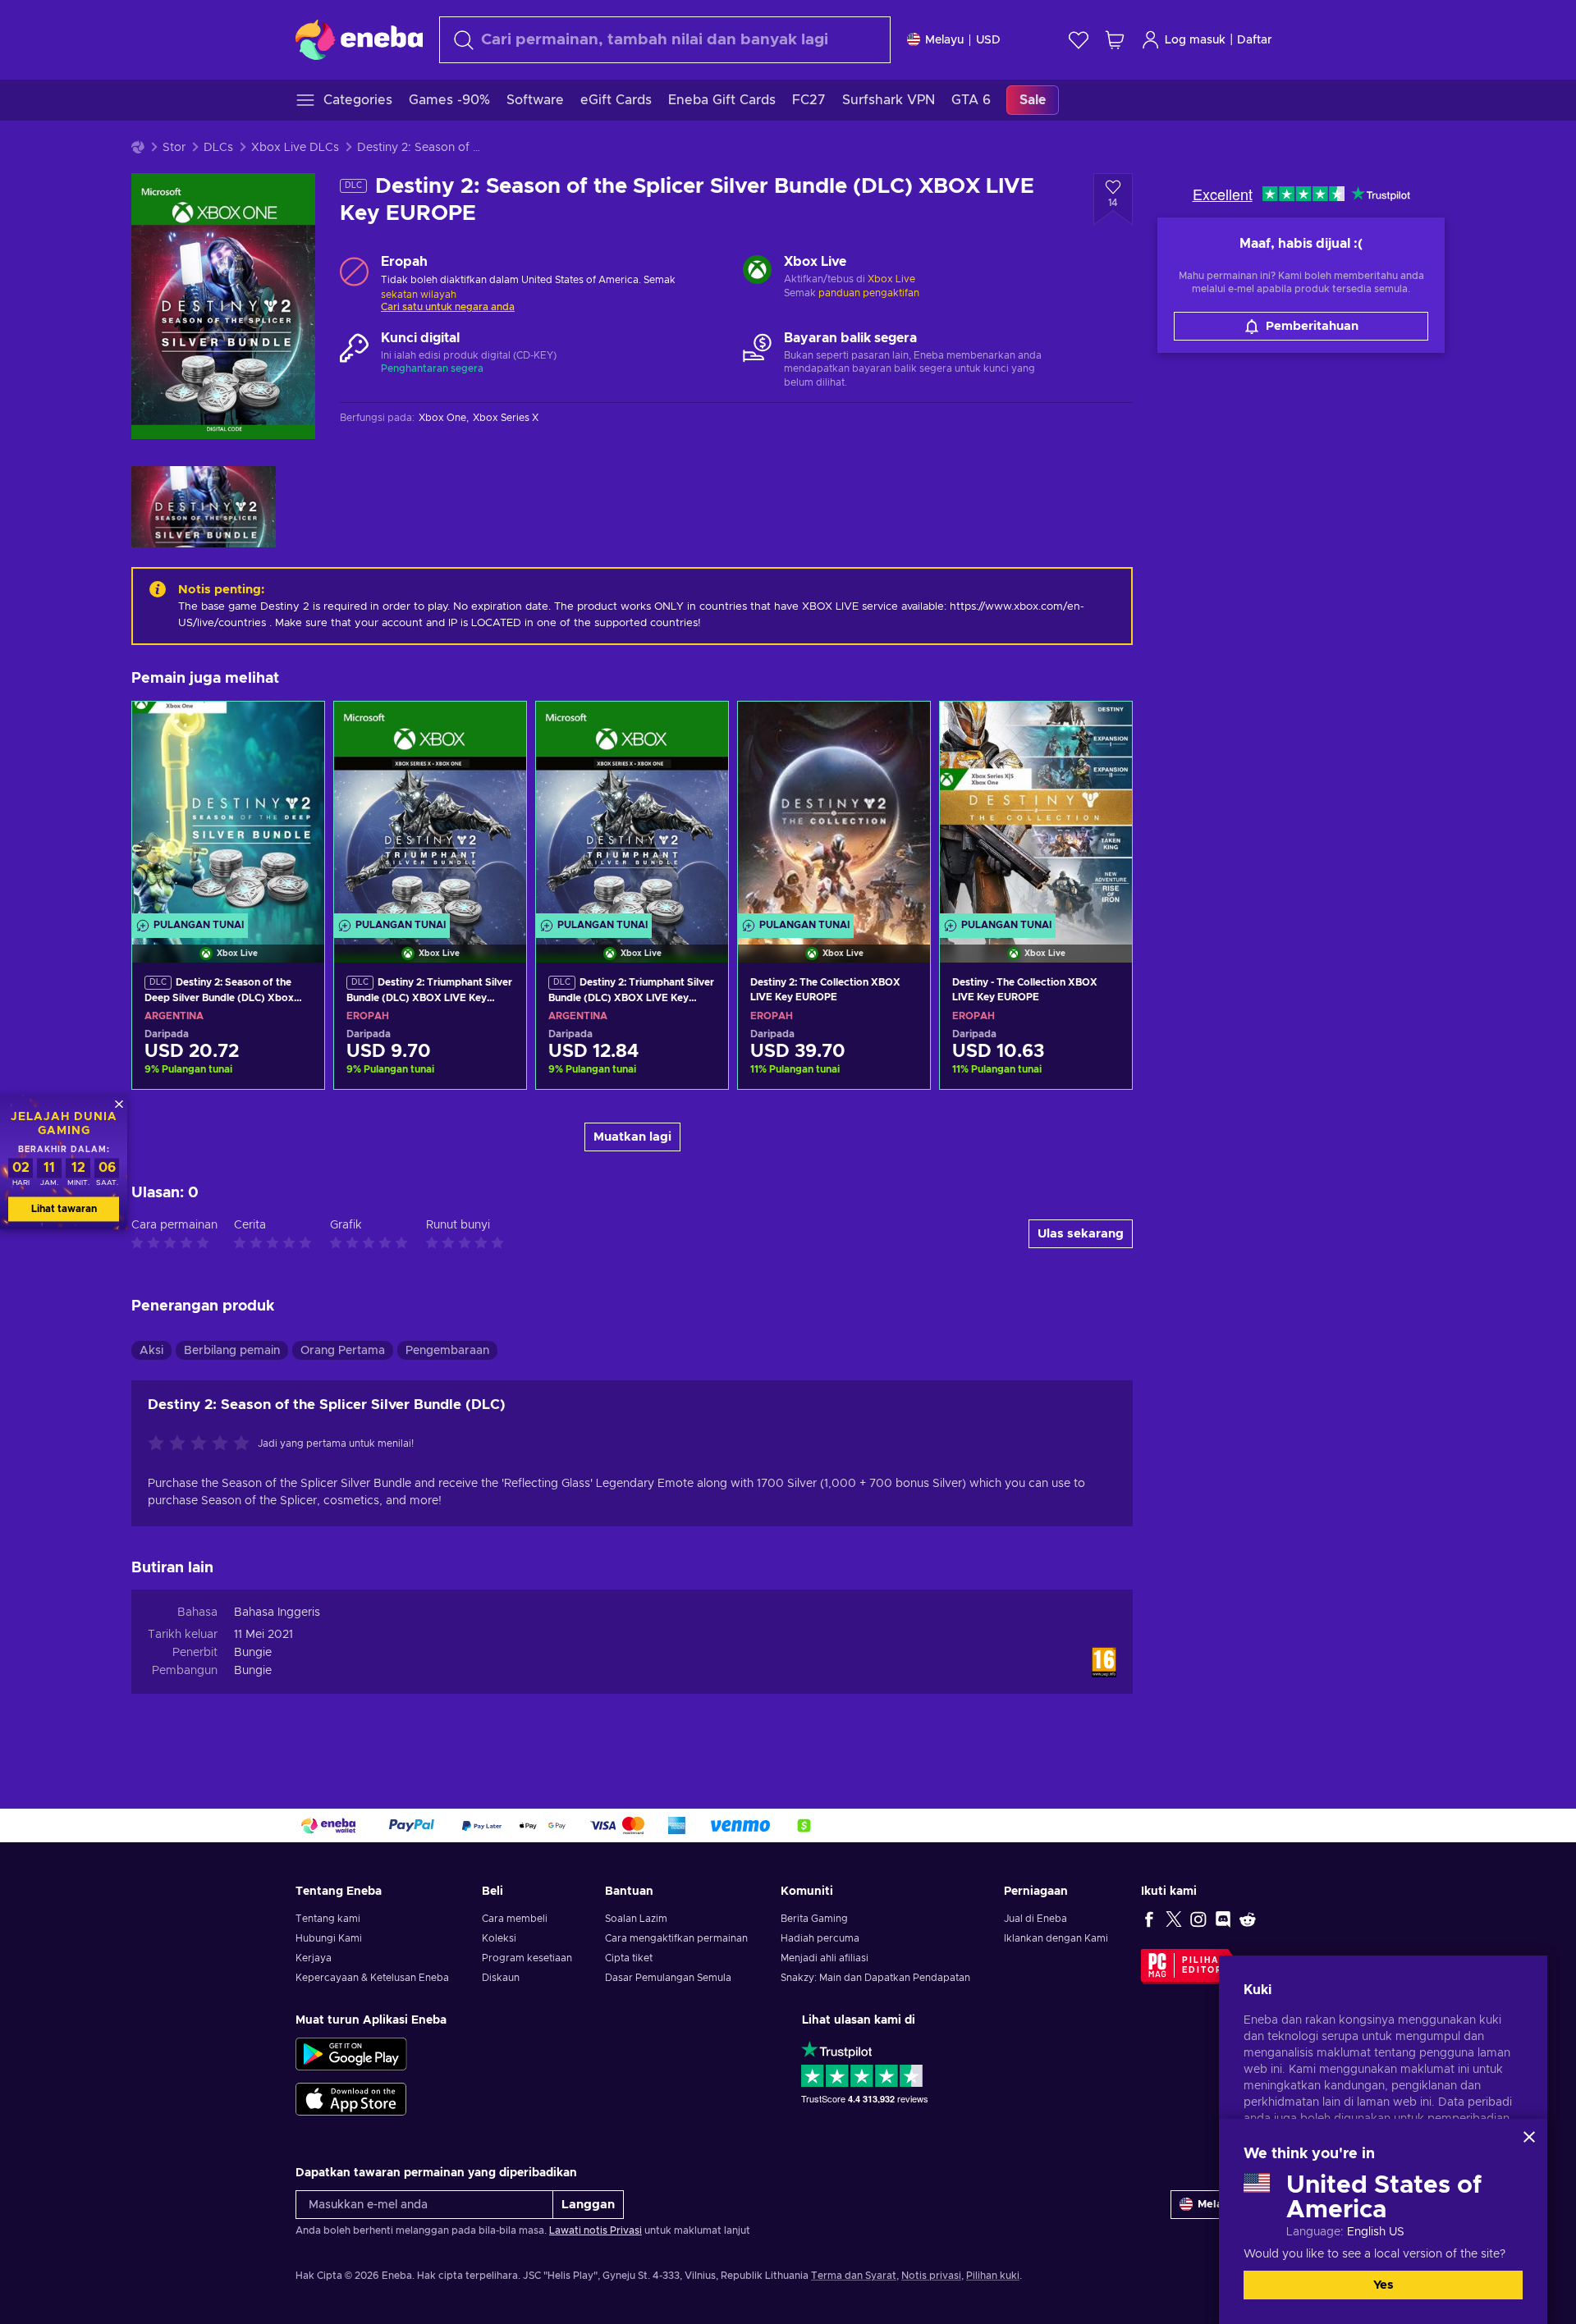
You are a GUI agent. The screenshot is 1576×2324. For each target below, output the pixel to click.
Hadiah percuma (820, 1938)
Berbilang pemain (232, 1351)
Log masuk (1195, 40)
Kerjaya (314, 1958)
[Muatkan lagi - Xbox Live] (757, 272)
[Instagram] (1198, 1919)
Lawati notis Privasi (596, 2230)
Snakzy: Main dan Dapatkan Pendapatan (875, 1978)
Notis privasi (931, 2276)
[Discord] (1223, 1919)
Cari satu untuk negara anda (448, 307)
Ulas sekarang (1081, 1234)
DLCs (218, 148)
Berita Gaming (814, 1919)
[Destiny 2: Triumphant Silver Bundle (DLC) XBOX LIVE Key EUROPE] (430, 812)
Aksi (151, 1351)
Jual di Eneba (1035, 1919)
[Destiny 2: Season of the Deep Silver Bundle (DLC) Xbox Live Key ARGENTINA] (228, 812)
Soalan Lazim (636, 1919)
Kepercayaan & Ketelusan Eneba (372, 1978)
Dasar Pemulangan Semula (668, 1978)
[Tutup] (1529, 2137)
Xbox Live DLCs (295, 148)
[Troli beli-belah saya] (1115, 40)
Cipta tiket (629, 1958)
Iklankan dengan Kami (1056, 1938)
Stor (174, 148)
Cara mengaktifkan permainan (676, 1938)
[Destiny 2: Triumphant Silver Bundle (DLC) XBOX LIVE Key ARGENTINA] (632, 812)
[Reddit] (1248, 1919)
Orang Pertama (343, 1351)
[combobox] (665, 40)
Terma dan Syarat (854, 2276)
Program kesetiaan (527, 1958)
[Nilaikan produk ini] (203, 1444)
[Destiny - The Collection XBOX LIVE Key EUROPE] (1036, 812)
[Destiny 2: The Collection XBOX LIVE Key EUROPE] (834, 812)
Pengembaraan (447, 1351)
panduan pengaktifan (869, 293)
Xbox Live (891, 279)
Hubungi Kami (329, 1938)
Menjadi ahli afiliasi (825, 1958)
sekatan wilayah (419, 295)
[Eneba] (359, 39)
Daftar (1255, 40)
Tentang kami (328, 1919)
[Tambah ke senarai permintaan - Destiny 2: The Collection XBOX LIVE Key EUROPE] (902, 728)
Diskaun (501, 1978)
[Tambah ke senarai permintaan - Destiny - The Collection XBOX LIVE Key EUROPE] (1104, 728)
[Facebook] (1149, 1919)
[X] (1174, 1919)
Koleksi (499, 1938)
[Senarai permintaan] (1079, 40)
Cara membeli (515, 1919)
